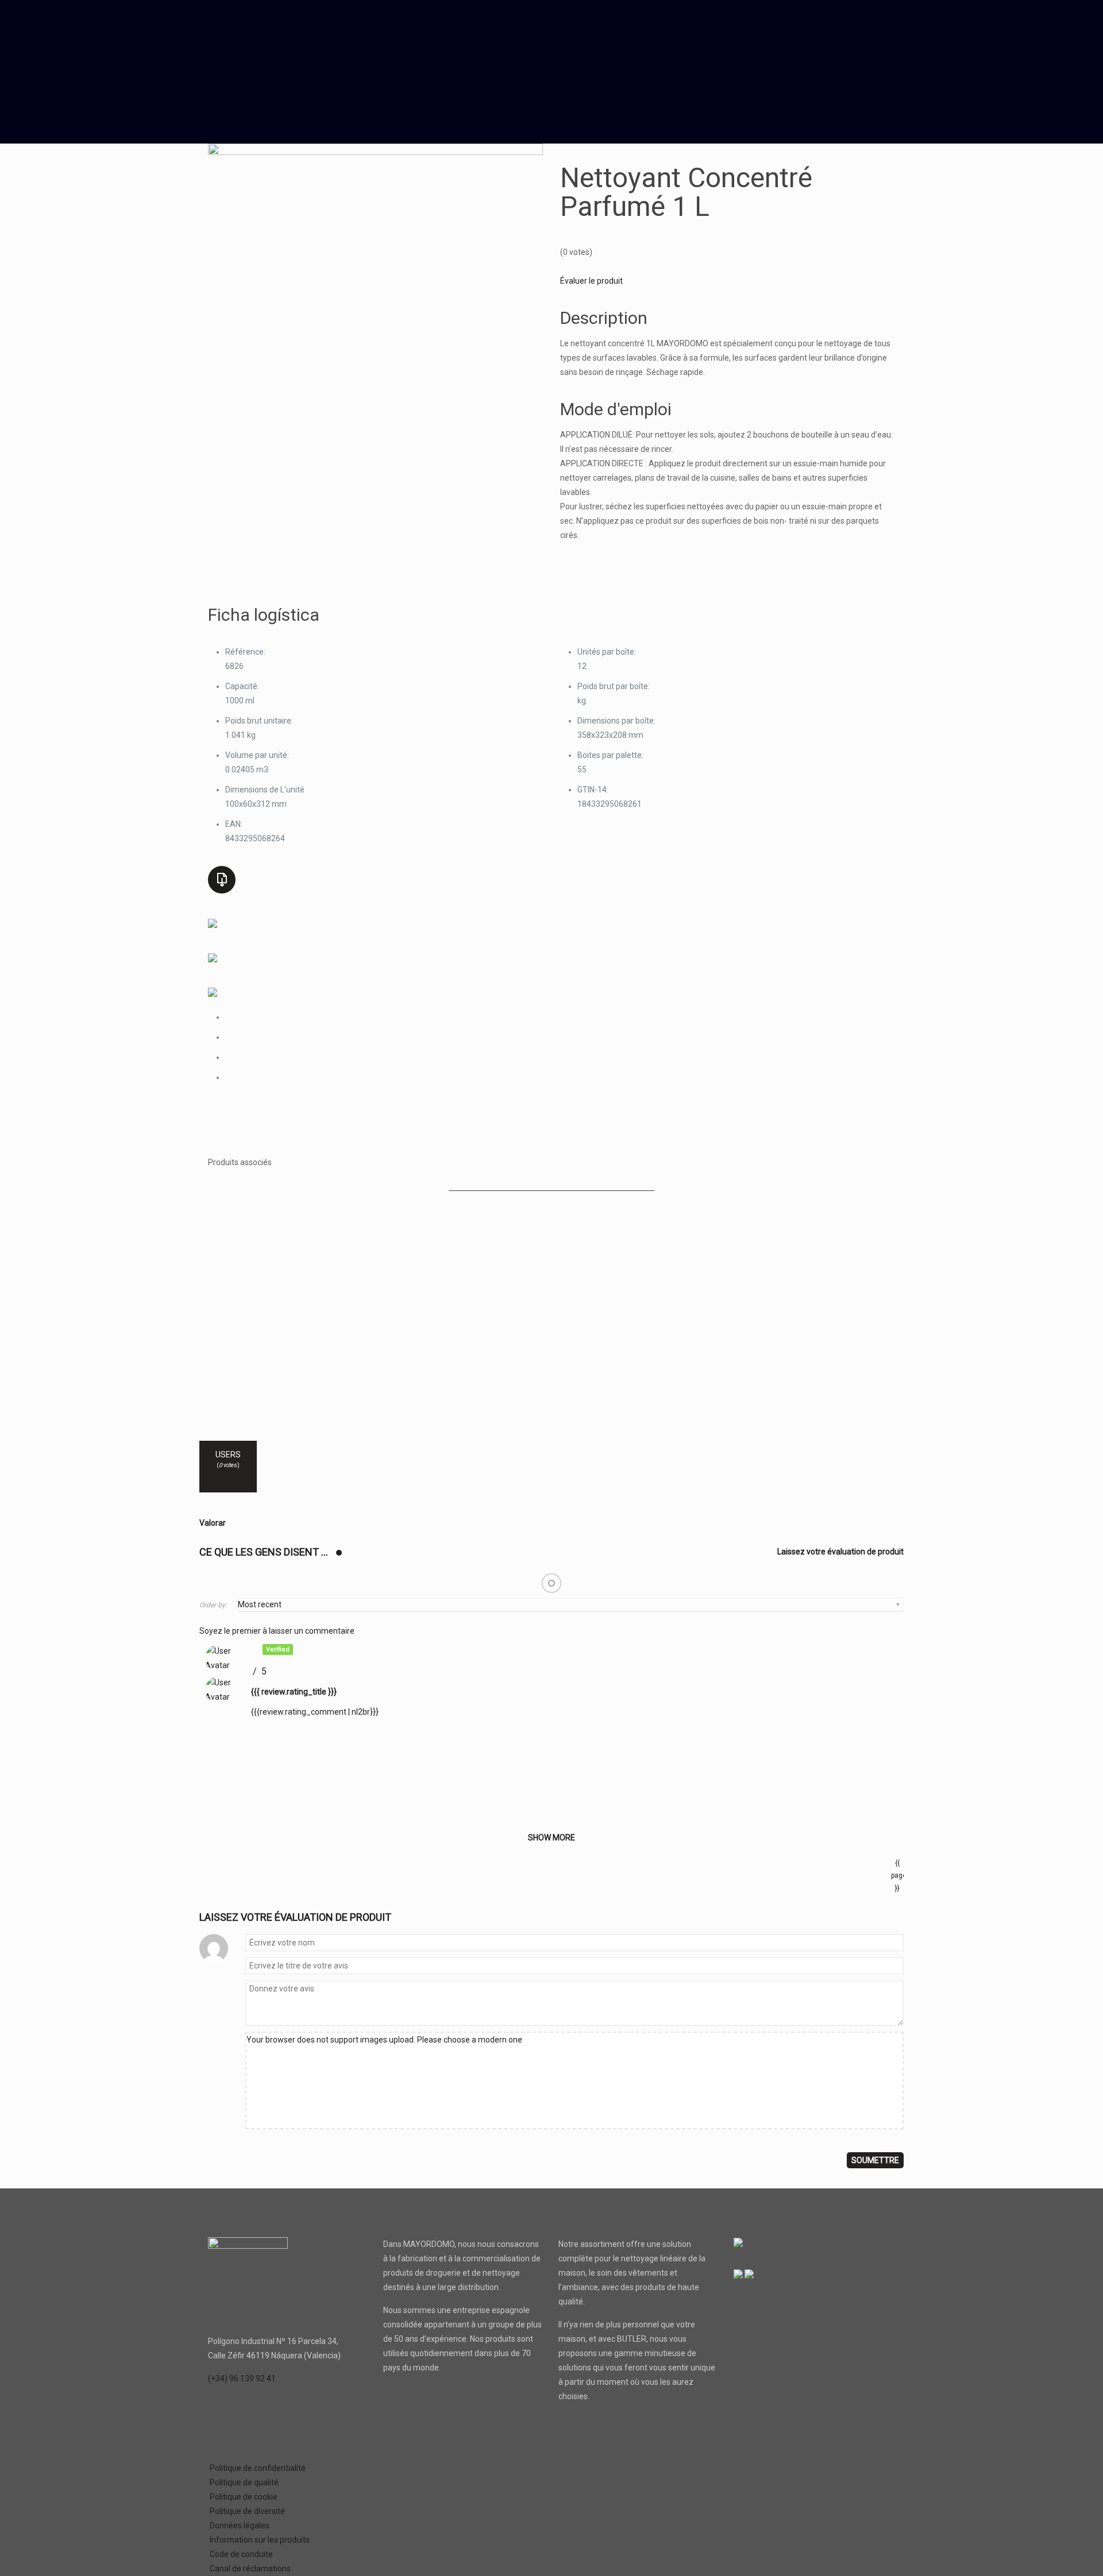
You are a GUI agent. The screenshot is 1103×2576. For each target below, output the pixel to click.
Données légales (240, 2525)
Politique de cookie (244, 2497)
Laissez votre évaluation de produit (840, 1552)
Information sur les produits (260, 2540)
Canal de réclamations (250, 2569)
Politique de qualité (244, 2482)
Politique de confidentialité (258, 2468)
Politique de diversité (247, 2511)
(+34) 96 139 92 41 (242, 2378)
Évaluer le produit (591, 281)
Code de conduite (241, 2554)
